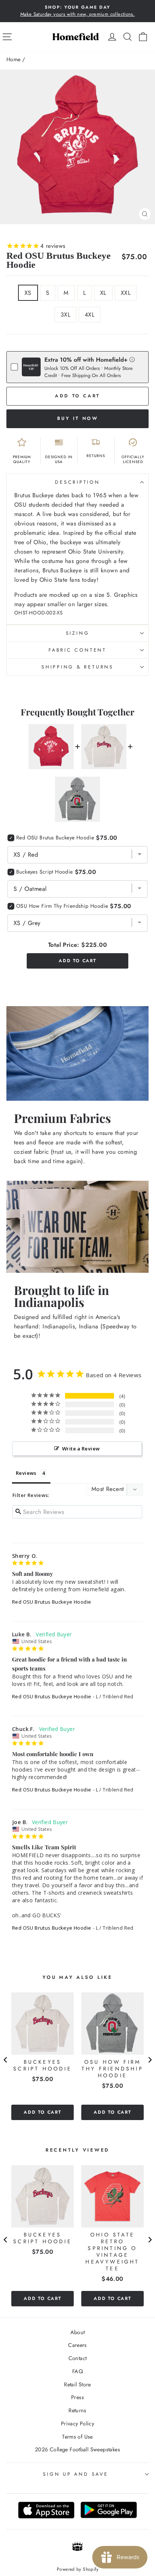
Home (14, 59)
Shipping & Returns (77, 667)
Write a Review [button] (81, 1449)
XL (103, 293)
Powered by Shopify (77, 2569)
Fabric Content (77, 650)
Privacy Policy (77, 2424)
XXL (126, 293)
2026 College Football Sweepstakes (77, 2449)
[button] (132, 359)
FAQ (77, 2371)
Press (77, 2397)
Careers (77, 2345)
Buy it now (78, 418)
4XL (90, 315)
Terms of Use (77, 2437)
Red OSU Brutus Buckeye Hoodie (52, 1602)
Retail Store (77, 2384)
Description (77, 482)
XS (28, 293)
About (78, 2332)
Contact (78, 2358)
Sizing (78, 633)
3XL (65, 315)
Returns (77, 2410)
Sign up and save (75, 2474)
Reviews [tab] (26, 1473)
